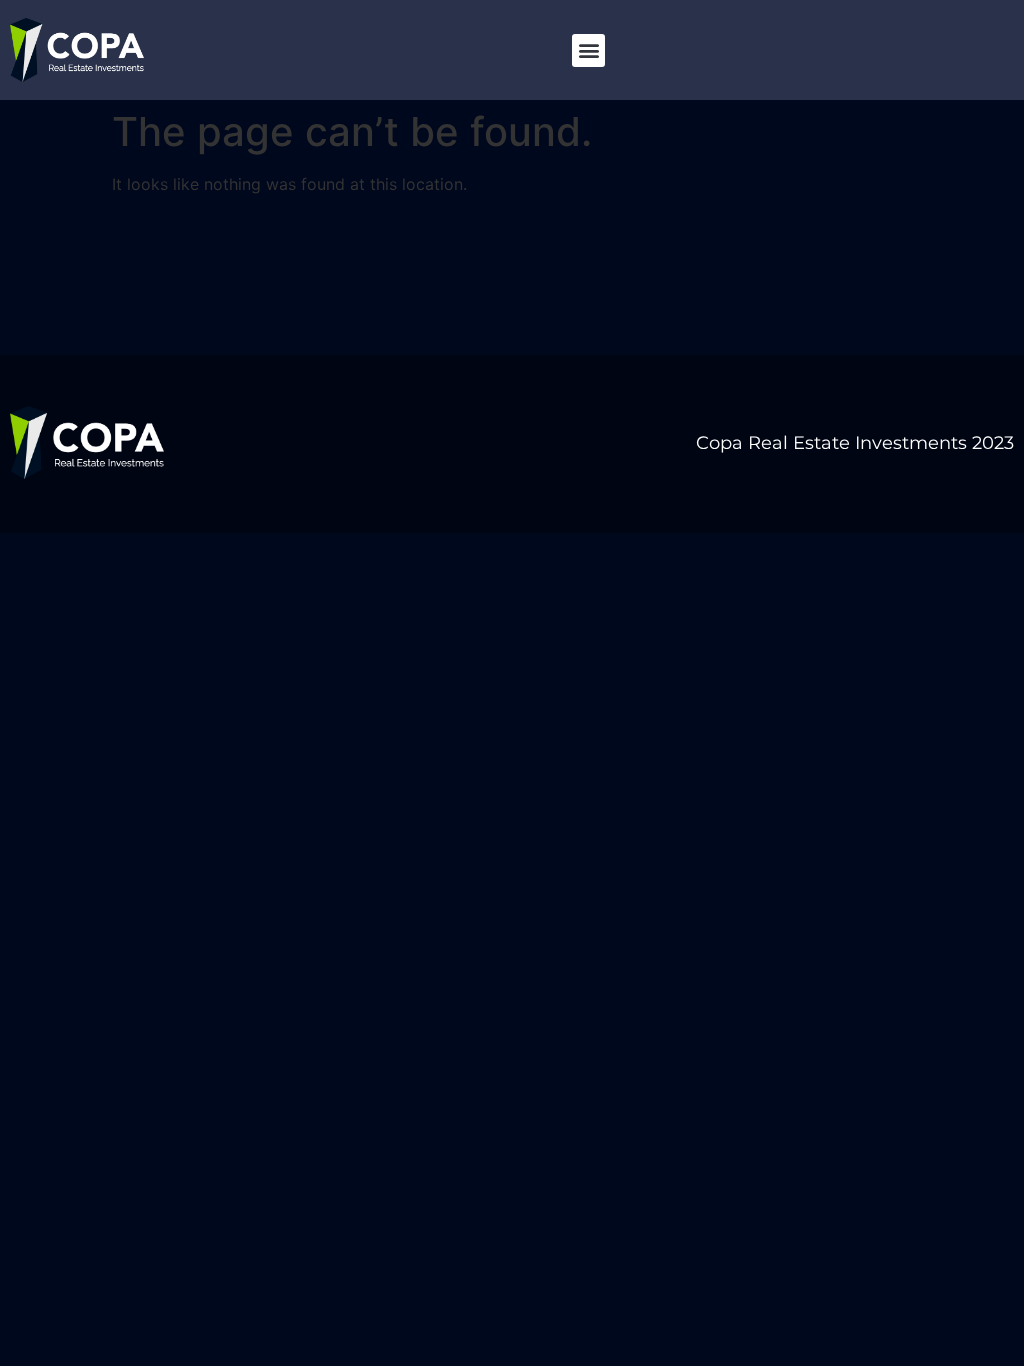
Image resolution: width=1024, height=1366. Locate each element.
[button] (588, 50)
